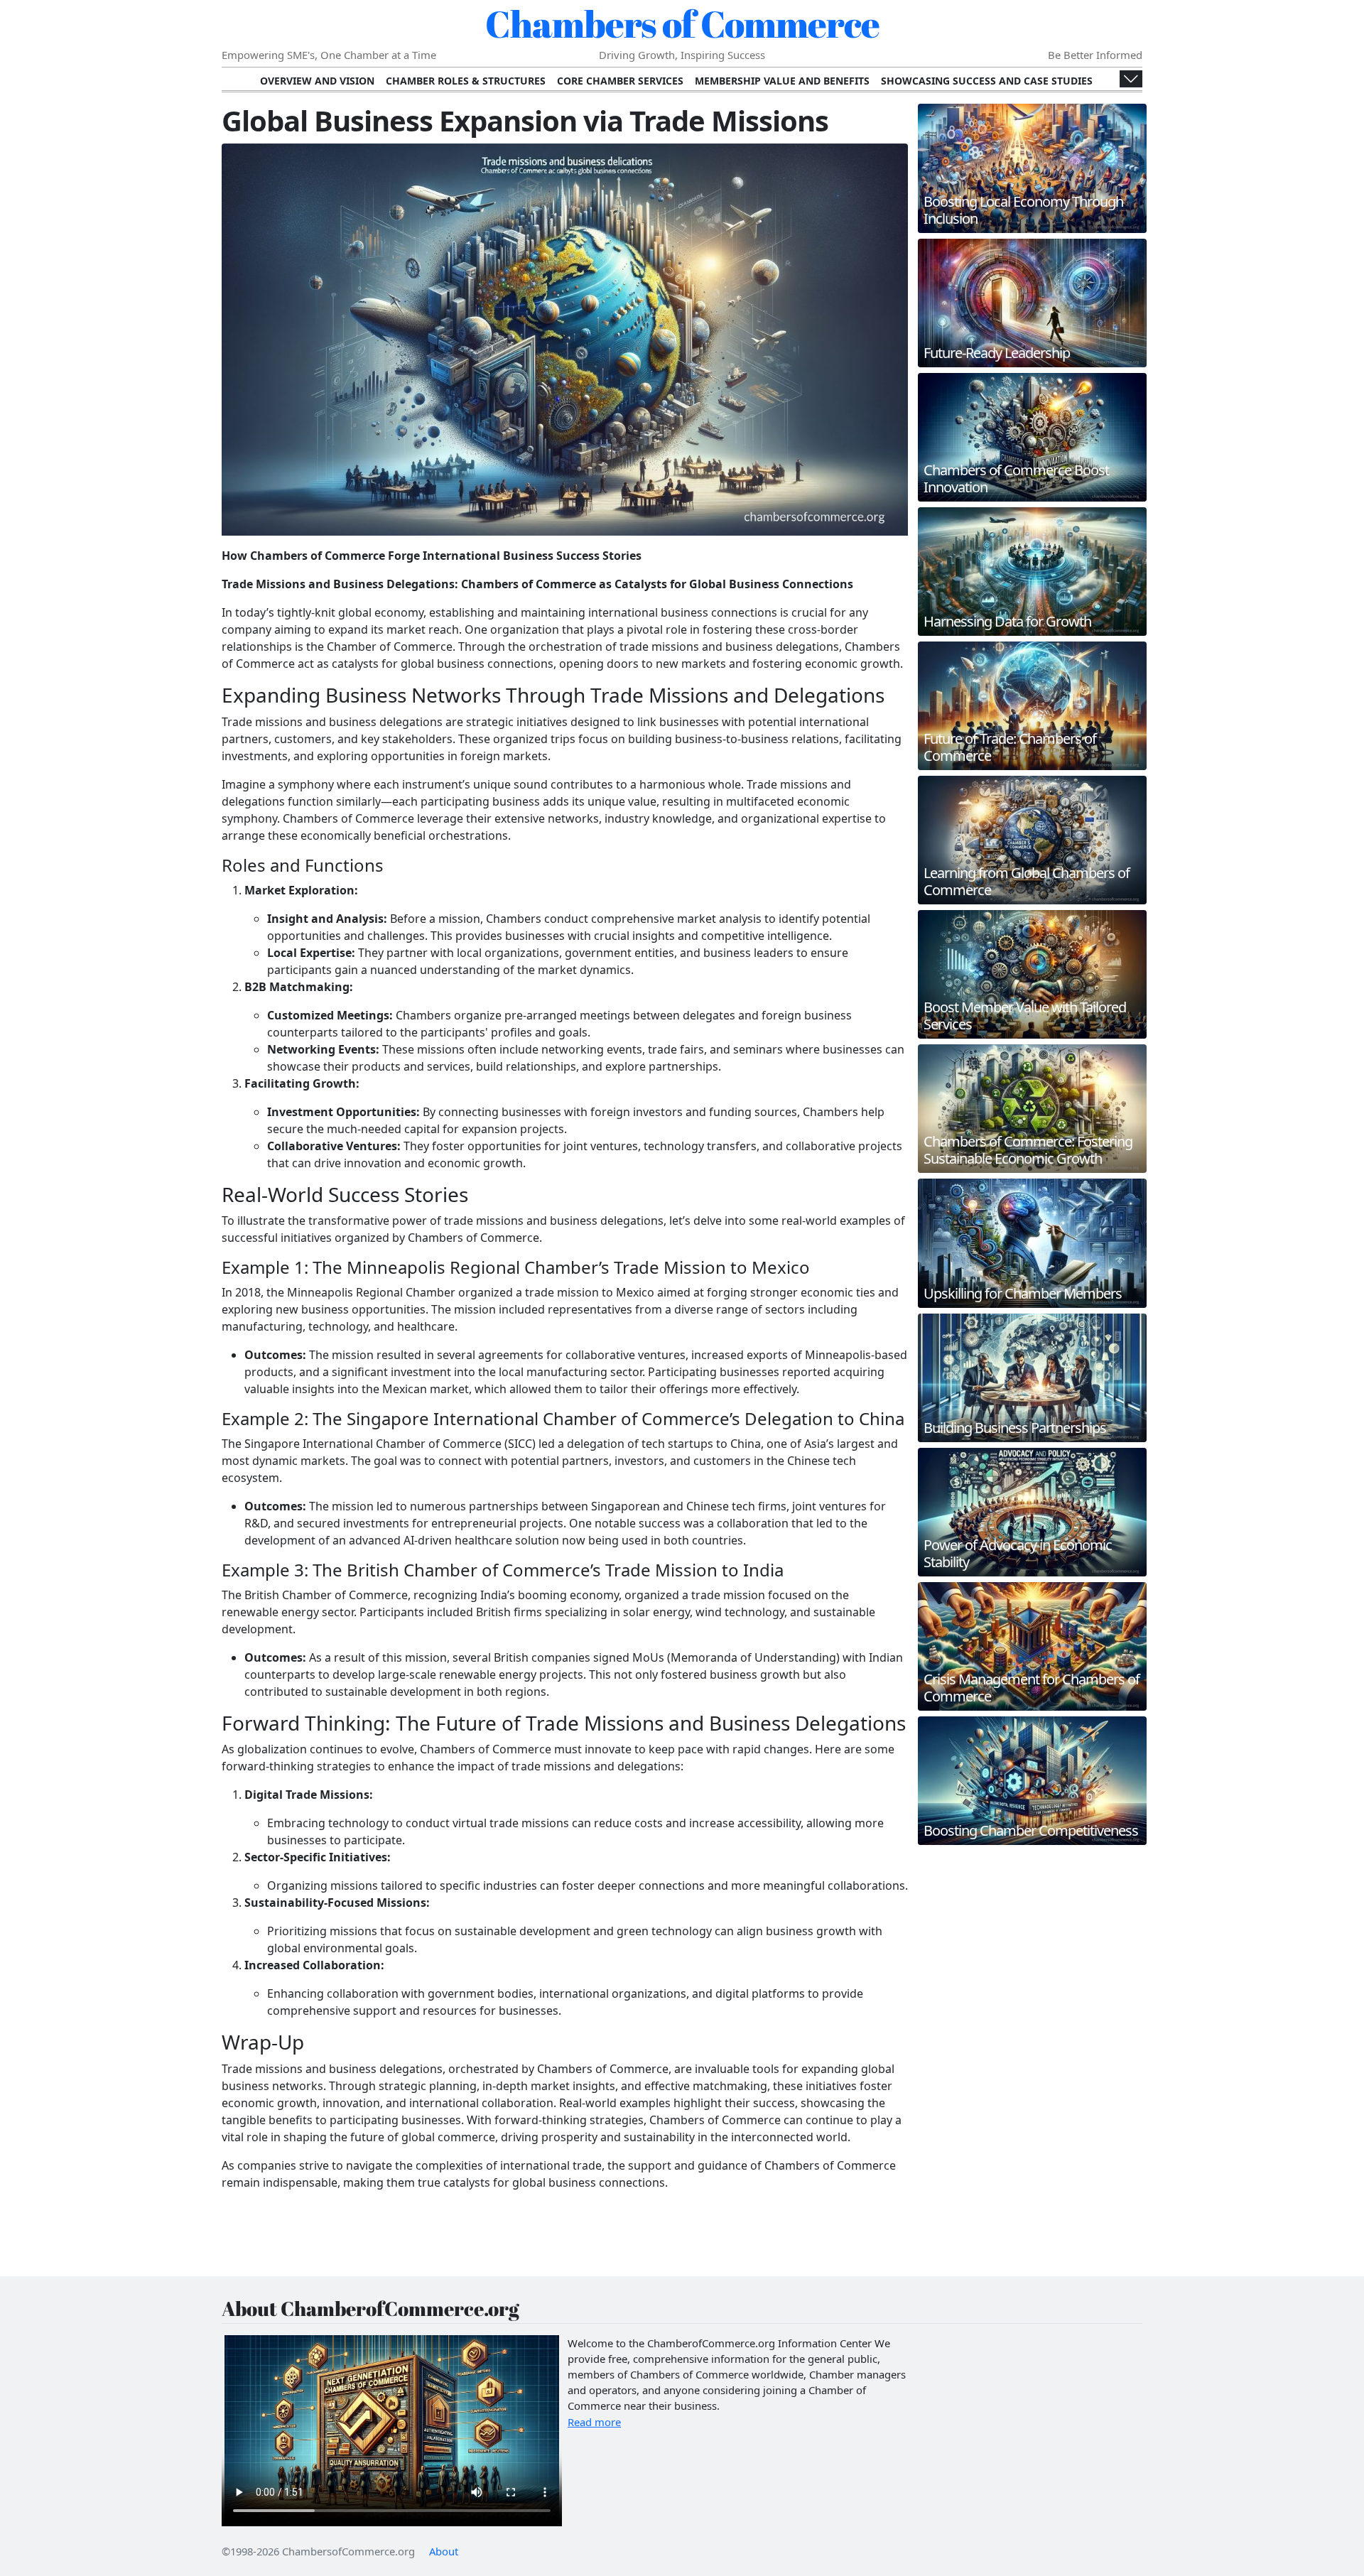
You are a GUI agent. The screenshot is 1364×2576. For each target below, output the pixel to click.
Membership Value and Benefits (782, 81)
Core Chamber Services (620, 81)
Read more (594, 2422)
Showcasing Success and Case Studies (987, 81)
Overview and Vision (317, 81)
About (444, 2551)
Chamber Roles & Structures (466, 81)
